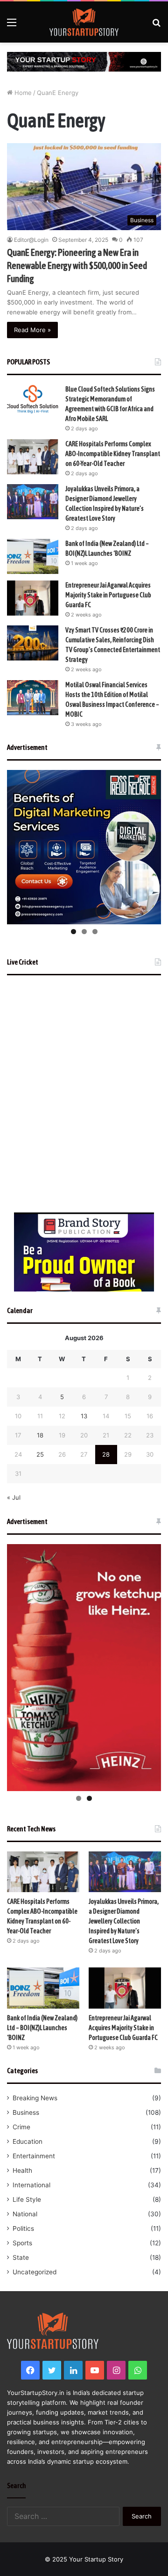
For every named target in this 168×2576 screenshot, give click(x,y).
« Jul (14, 1497)
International (31, 2185)
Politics (23, 2228)
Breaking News (35, 2098)
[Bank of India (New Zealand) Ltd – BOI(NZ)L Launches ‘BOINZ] (33, 556)
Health (22, 2170)
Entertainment (34, 2156)
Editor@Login (31, 240)
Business (26, 2112)
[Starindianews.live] (84, 22)
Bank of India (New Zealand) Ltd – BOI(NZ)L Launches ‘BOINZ (42, 2028)
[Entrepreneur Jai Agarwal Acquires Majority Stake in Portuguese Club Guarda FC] (33, 598)
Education (28, 2141)
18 (40, 1435)
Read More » (32, 330)
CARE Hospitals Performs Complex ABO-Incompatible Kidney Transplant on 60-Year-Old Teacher (113, 454)
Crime (21, 2127)
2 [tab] (84, 932)
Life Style (27, 2199)
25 (40, 1454)
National (25, 2214)
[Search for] (156, 25)
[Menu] (12, 25)
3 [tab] (95, 932)
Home (22, 93)
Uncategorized (35, 2272)
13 (84, 1416)
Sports (22, 2243)
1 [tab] (73, 932)
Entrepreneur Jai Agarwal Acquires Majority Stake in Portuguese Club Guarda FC (108, 595)
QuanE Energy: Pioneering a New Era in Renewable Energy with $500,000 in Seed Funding (77, 265)
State (21, 2257)
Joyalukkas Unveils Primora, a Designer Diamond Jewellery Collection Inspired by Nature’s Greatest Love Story (124, 1921)
